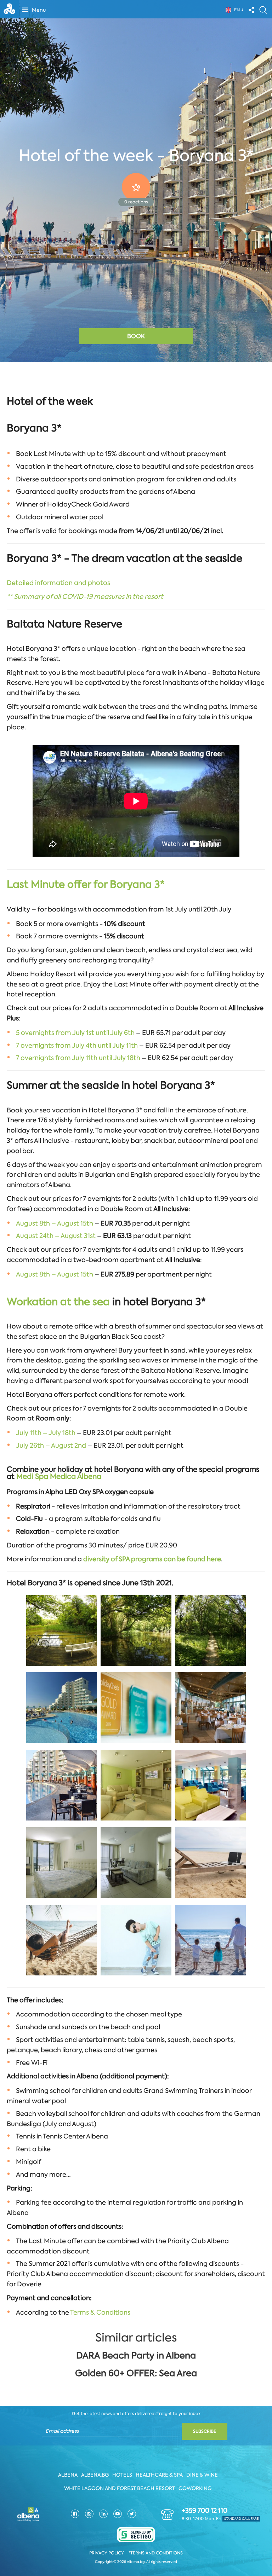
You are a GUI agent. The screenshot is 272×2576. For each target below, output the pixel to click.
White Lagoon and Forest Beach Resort (120, 2488)
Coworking (195, 2488)
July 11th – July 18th (46, 1433)
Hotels (122, 2475)
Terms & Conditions (100, 2312)
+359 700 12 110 (205, 2511)
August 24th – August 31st (56, 1236)
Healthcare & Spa (159, 2475)
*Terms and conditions (156, 2553)
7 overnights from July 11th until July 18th (78, 1058)
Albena (68, 2475)
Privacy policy (107, 2553)
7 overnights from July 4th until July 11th (78, 1046)
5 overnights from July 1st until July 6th (75, 1033)
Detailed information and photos (58, 583)
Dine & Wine (202, 2475)
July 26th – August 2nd (51, 1446)
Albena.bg (95, 2475)
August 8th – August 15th (55, 1223)
